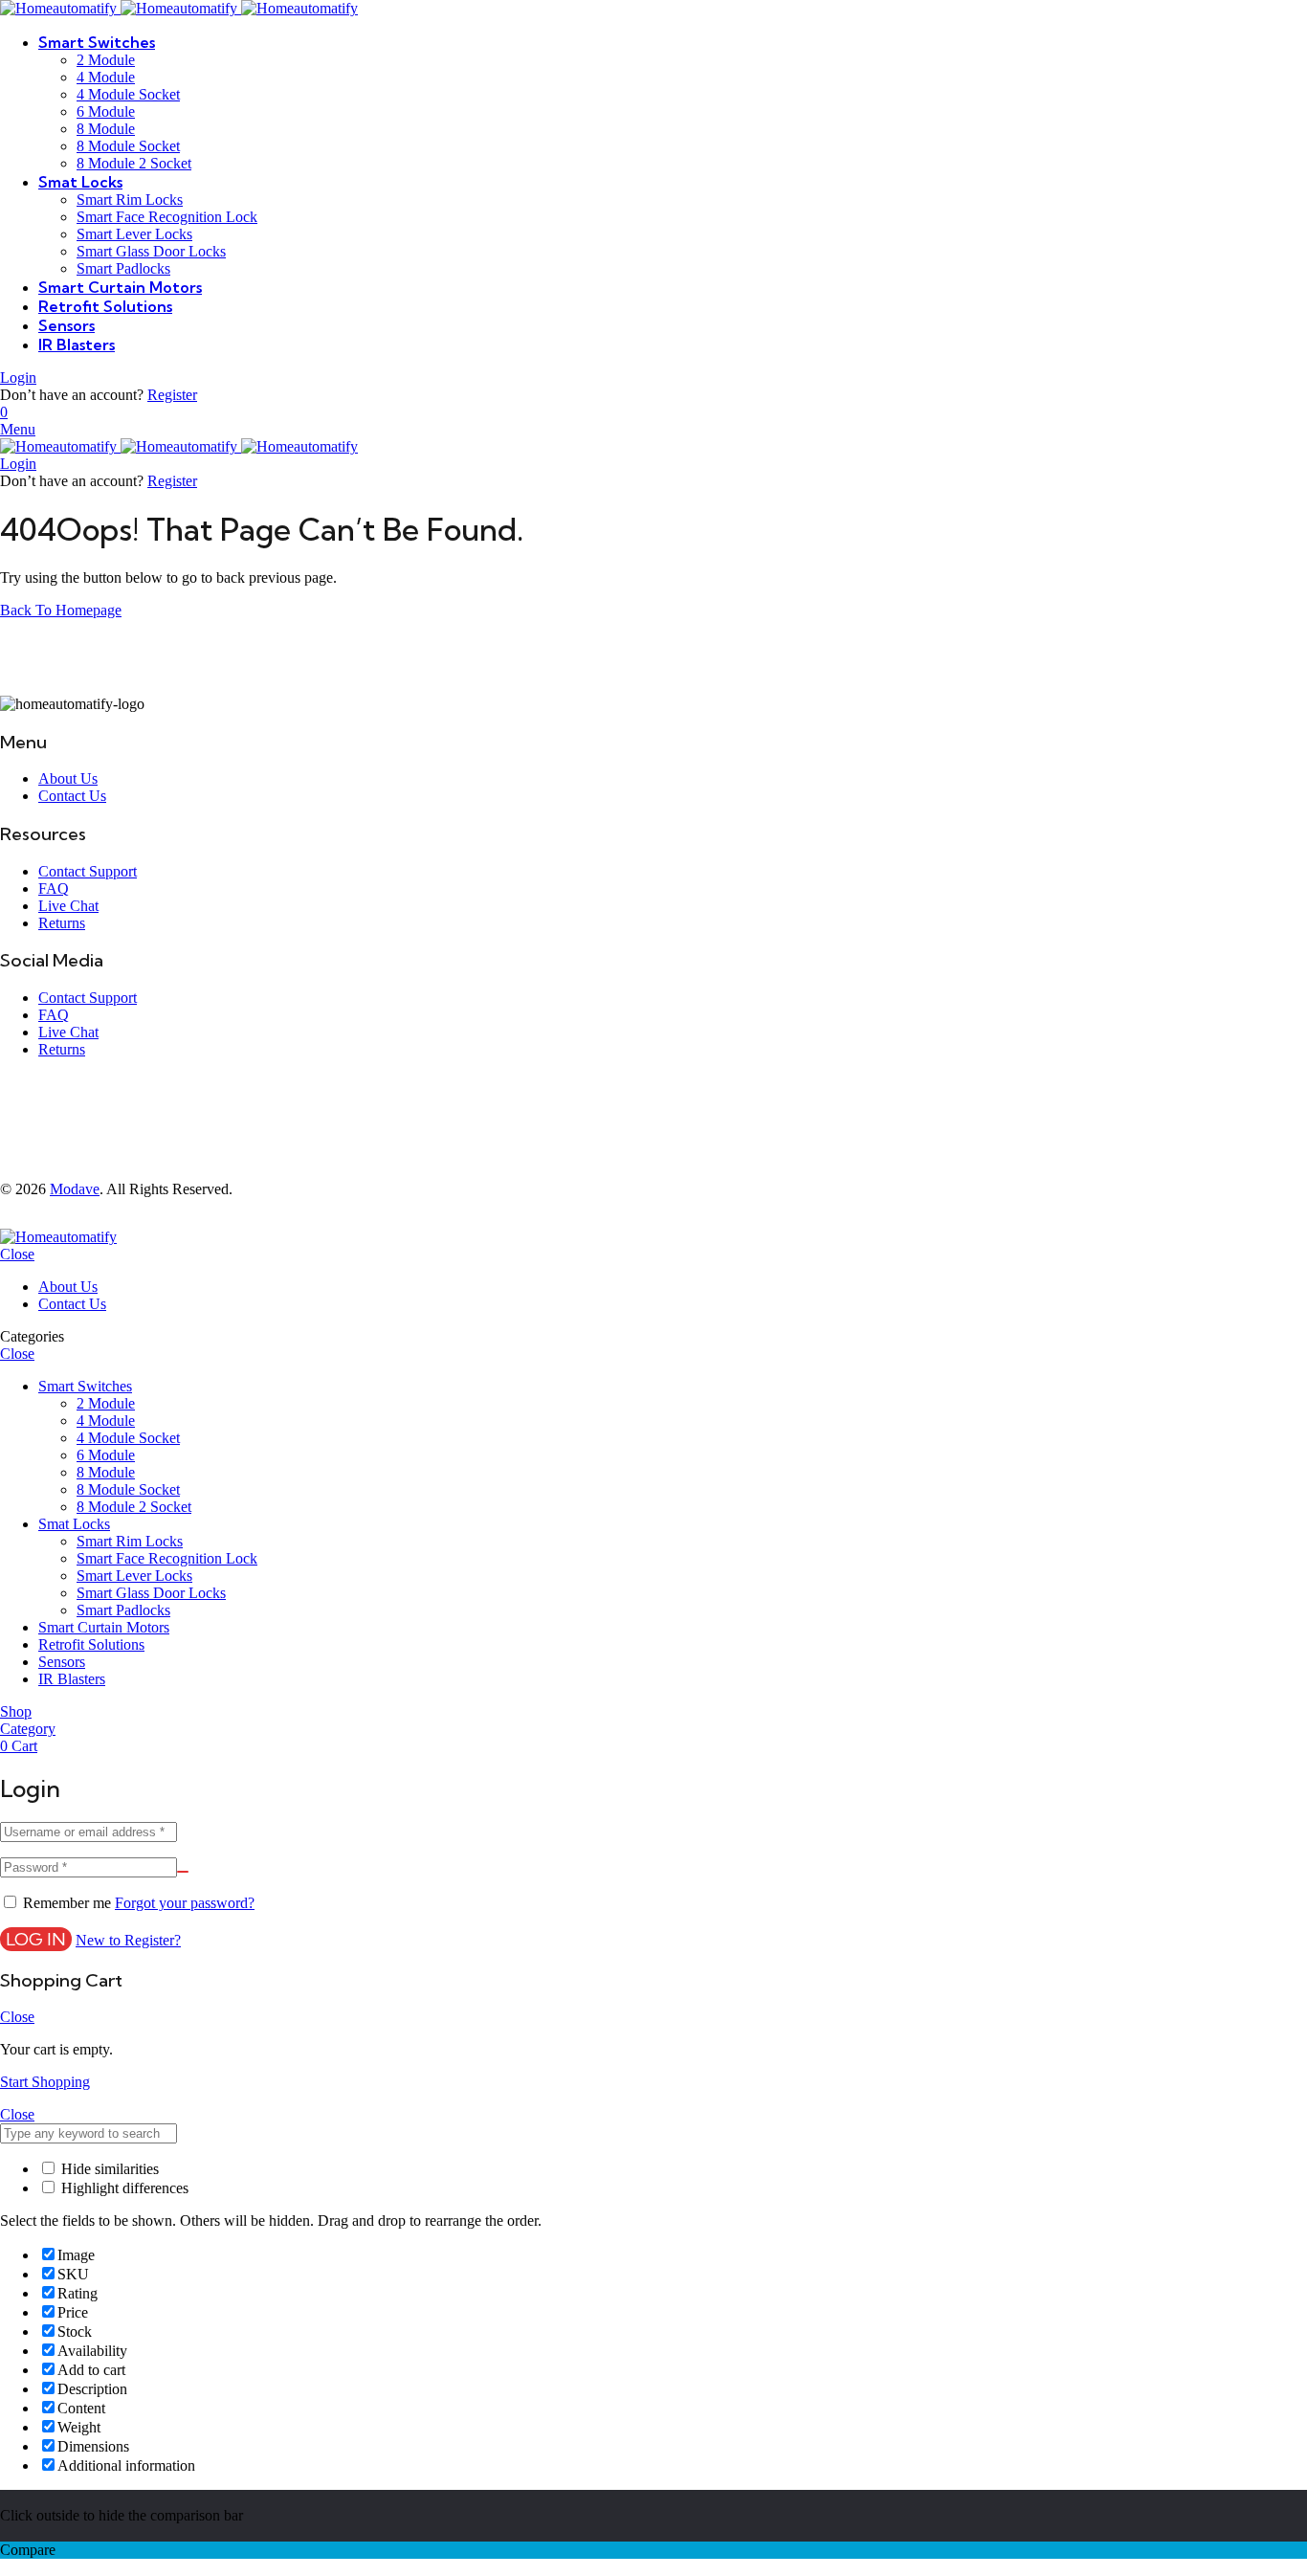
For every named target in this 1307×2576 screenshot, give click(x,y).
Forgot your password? (185, 1903)
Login (18, 378)
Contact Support (88, 871)
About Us (68, 778)
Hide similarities (108, 2169)
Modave (75, 1189)
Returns (62, 923)
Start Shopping (45, 2082)
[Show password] (183, 1872)
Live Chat (68, 906)
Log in (36, 1939)
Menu (18, 429)
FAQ (54, 888)
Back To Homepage (61, 610)
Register (172, 395)
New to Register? (128, 1940)
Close (17, 1254)
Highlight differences (123, 2188)
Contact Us (72, 796)
